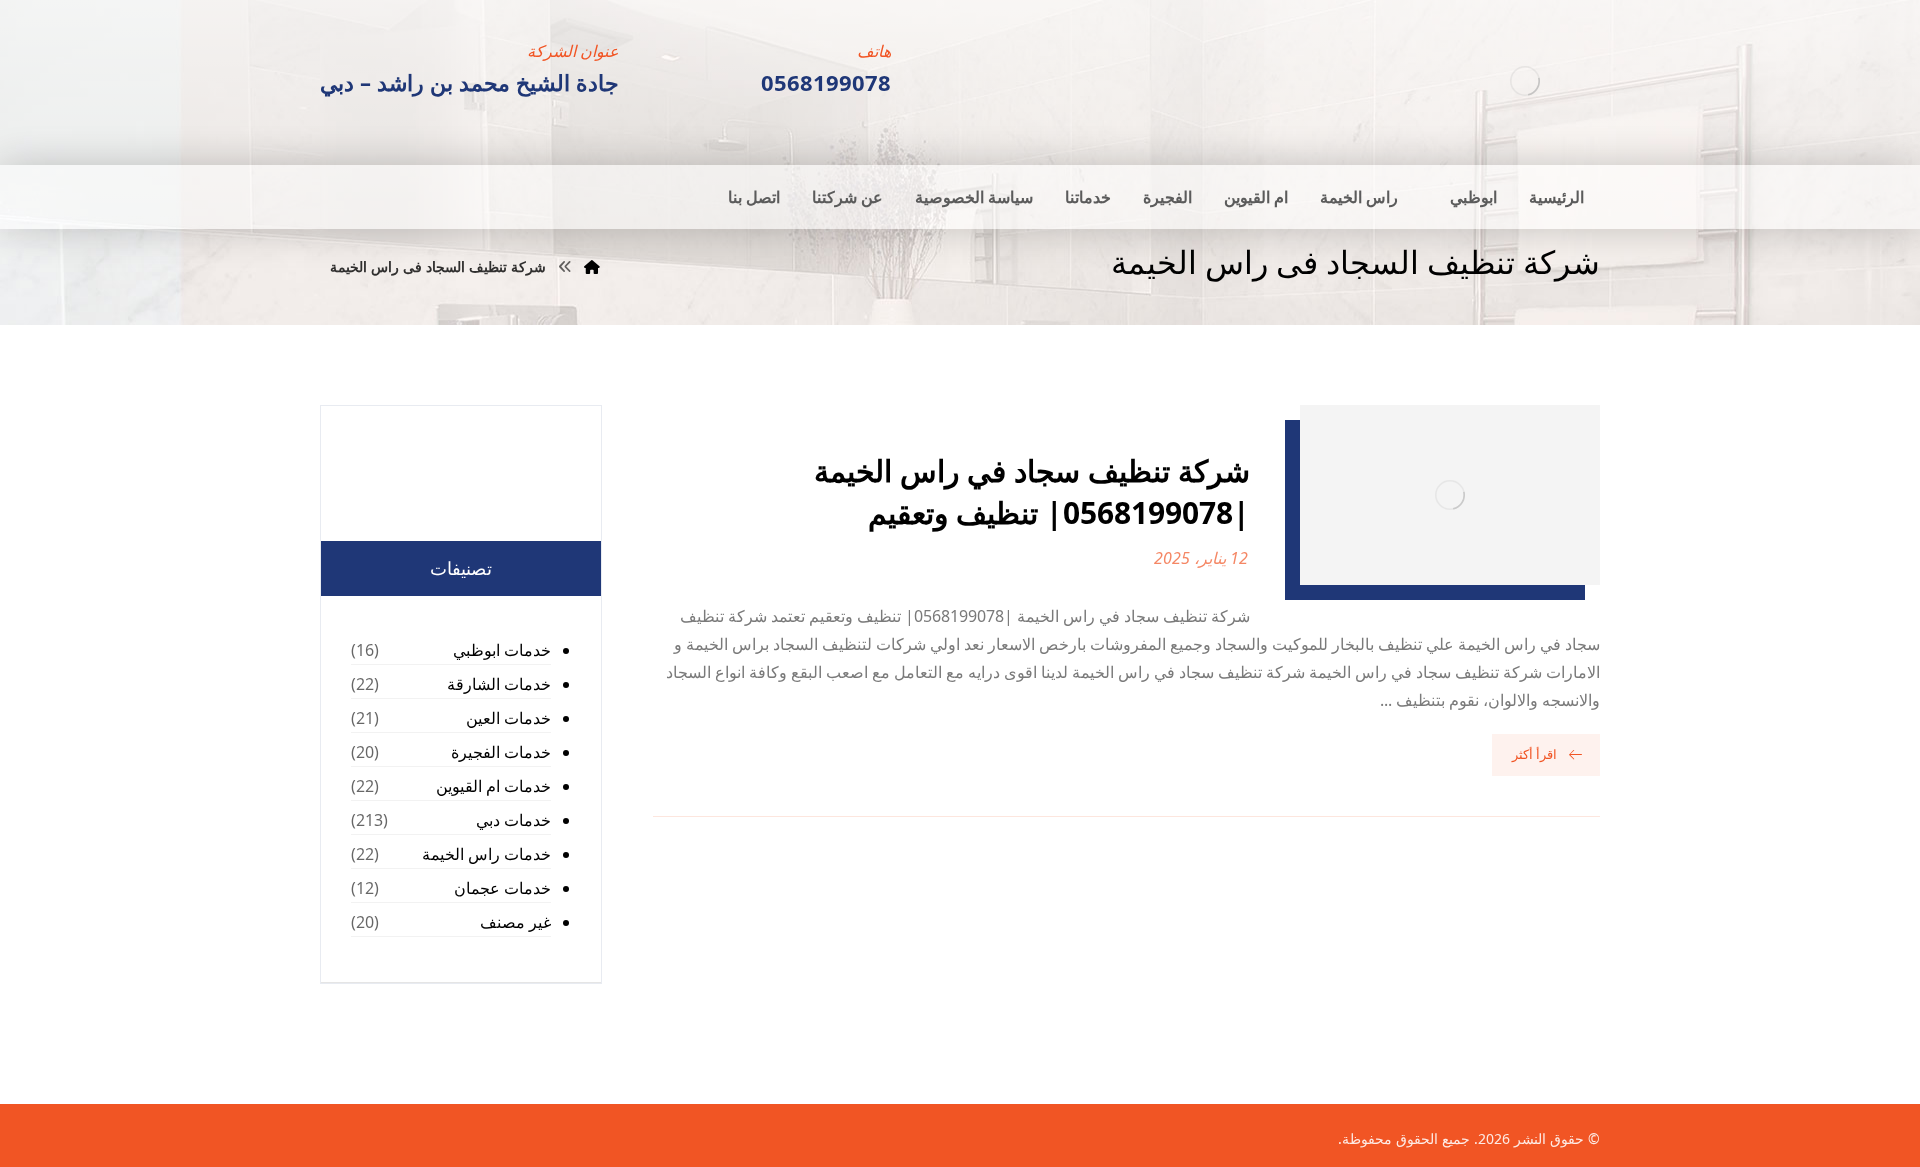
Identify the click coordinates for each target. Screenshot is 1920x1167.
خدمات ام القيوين (493, 786)
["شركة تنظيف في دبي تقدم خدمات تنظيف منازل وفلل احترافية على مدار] (1525, 80)
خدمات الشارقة (499, 684)
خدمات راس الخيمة (486, 854)
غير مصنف (515, 922)
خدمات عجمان (502, 888)
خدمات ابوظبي (502, 650)
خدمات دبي (513, 820)
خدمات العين (508, 718)
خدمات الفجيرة (501, 752)
